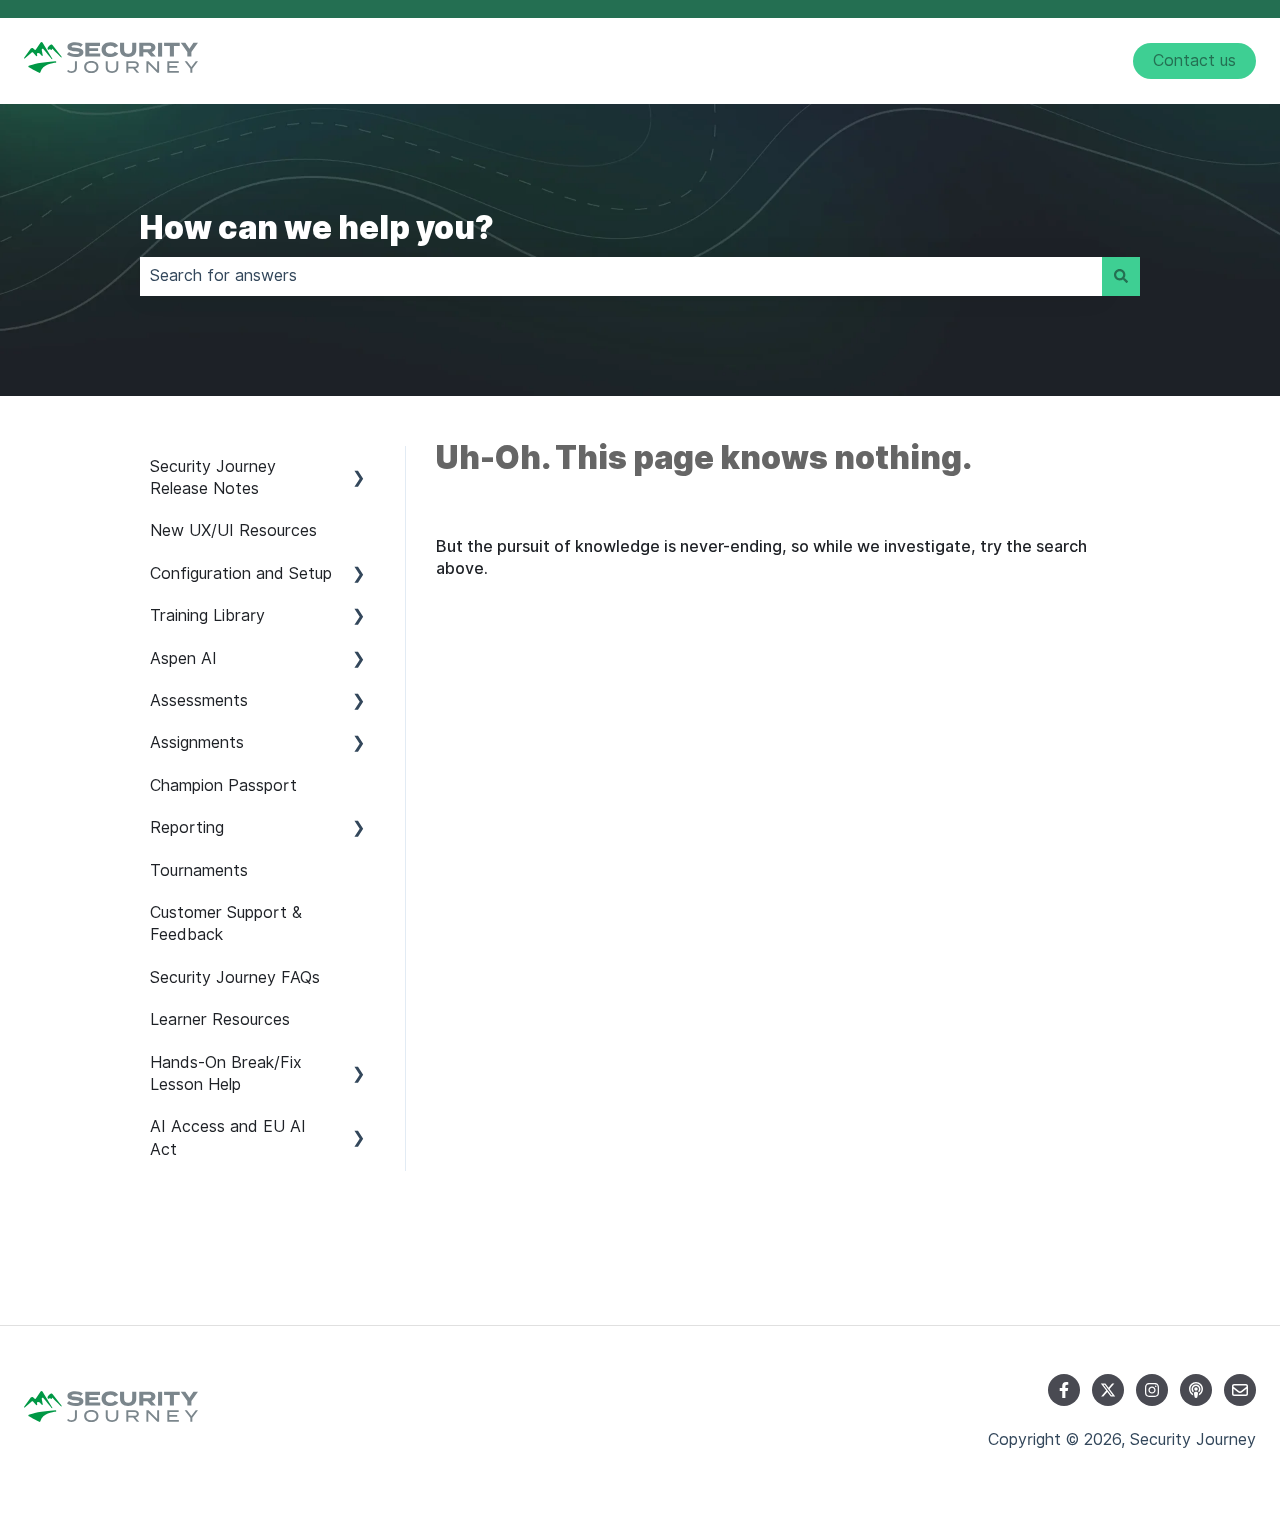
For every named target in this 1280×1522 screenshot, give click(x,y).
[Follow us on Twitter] (1108, 1390)
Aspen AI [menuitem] (183, 658)
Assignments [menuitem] (197, 742)
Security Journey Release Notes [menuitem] (213, 477)
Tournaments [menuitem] (199, 870)
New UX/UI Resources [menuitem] (233, 530)
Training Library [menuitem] (207, 615)
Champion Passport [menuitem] (223, 785)
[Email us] (1240, 1390)
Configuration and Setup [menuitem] (241, 573)
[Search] (1121, 276)
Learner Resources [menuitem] (220, 1019)
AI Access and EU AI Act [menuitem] (228, 1137)
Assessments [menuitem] (199, 700)
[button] (359, 468)
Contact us (1194, 60)
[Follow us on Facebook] (1064, 1390)
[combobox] (621, 276)
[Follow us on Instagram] (1152, 1390)
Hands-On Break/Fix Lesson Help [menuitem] (226, 1073)
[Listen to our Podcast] (1196, 1390)
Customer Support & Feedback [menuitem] (226, 923)
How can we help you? (317, 227)
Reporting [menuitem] (187, 827)
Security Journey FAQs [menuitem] (235, 977)
